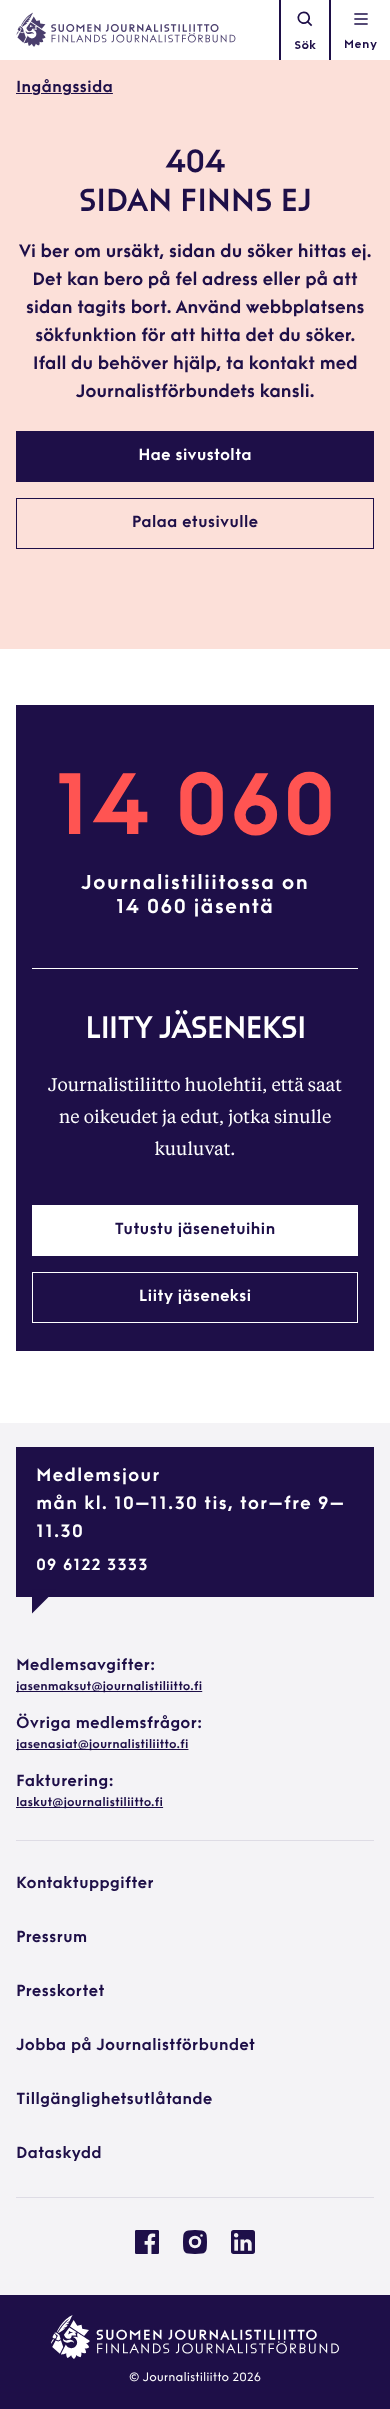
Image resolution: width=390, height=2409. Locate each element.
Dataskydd (59, 2154)
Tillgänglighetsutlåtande (114, 2100)
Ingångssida (64, 88)
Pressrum (51, 1938)
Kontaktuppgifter (85, 1884)
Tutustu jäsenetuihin (195, 1230)
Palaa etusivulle (195, 523)
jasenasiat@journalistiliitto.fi (102, 1745)
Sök (305, 46)
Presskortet (60, 1992)
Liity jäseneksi (195, 1297)
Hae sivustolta (194, 456)
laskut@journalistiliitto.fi (89, 1803)
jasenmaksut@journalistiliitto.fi (109, 1687)
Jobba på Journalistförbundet (135, 2046)
